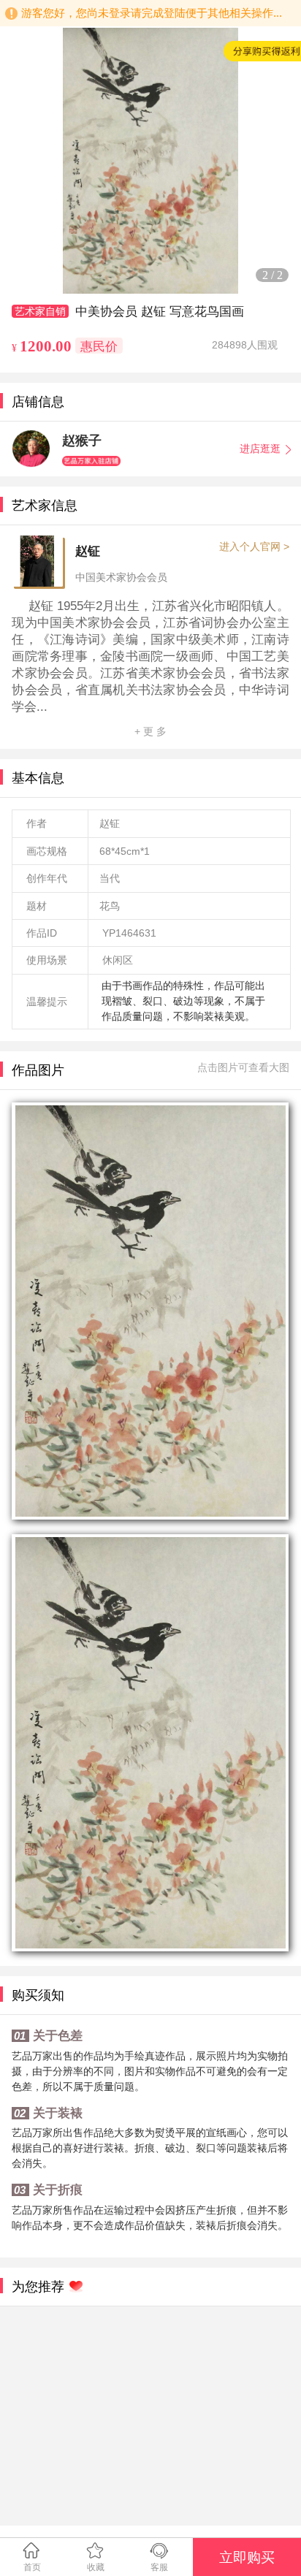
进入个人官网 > (254, 546)
